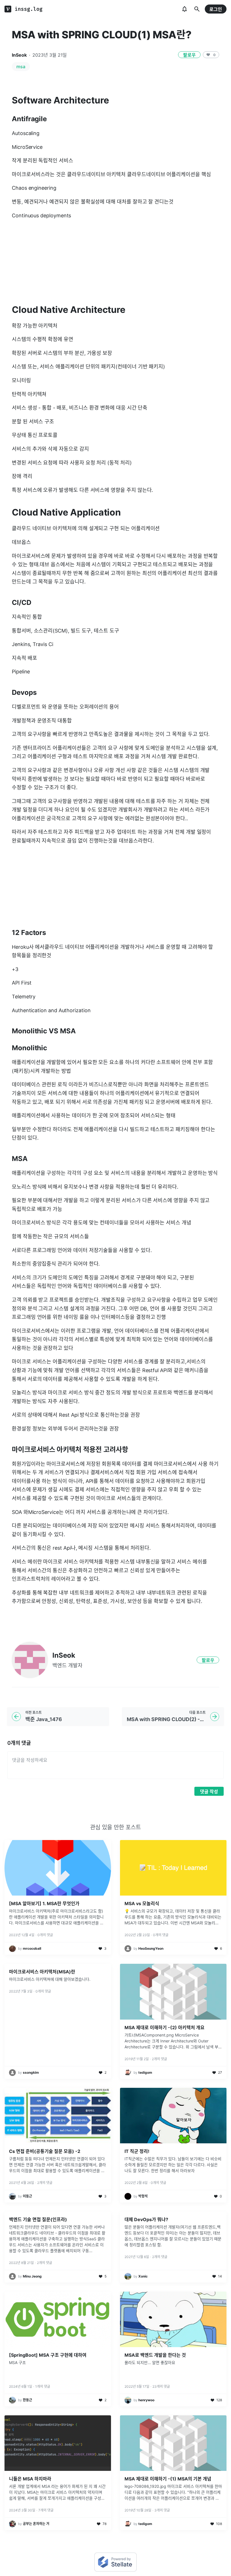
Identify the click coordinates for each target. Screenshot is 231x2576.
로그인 (216, 9)
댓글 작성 (209, 1792)
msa (21, 67)
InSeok (19, 55)
